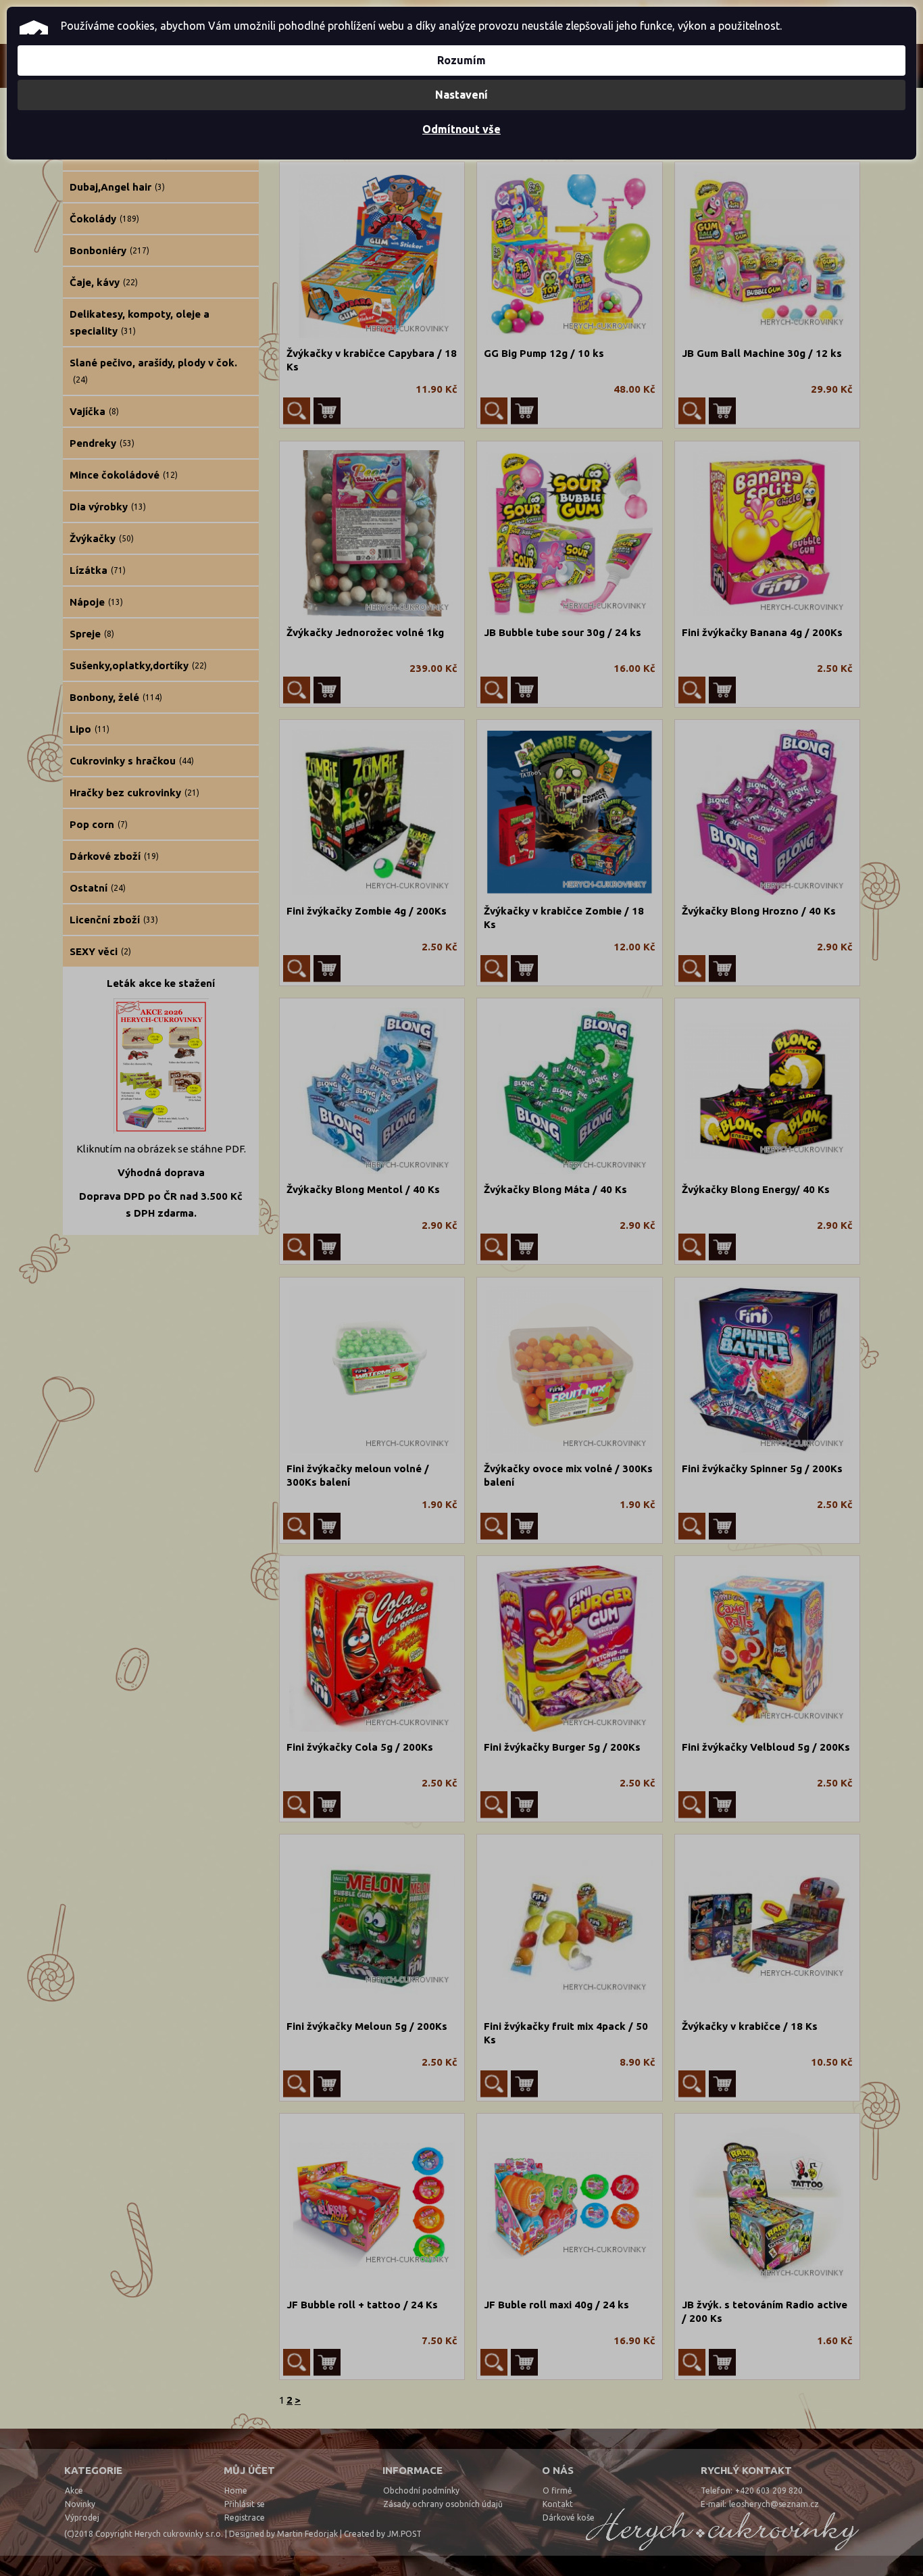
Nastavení (461, 95)
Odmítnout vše (461, 129)
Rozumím (461, 60)
